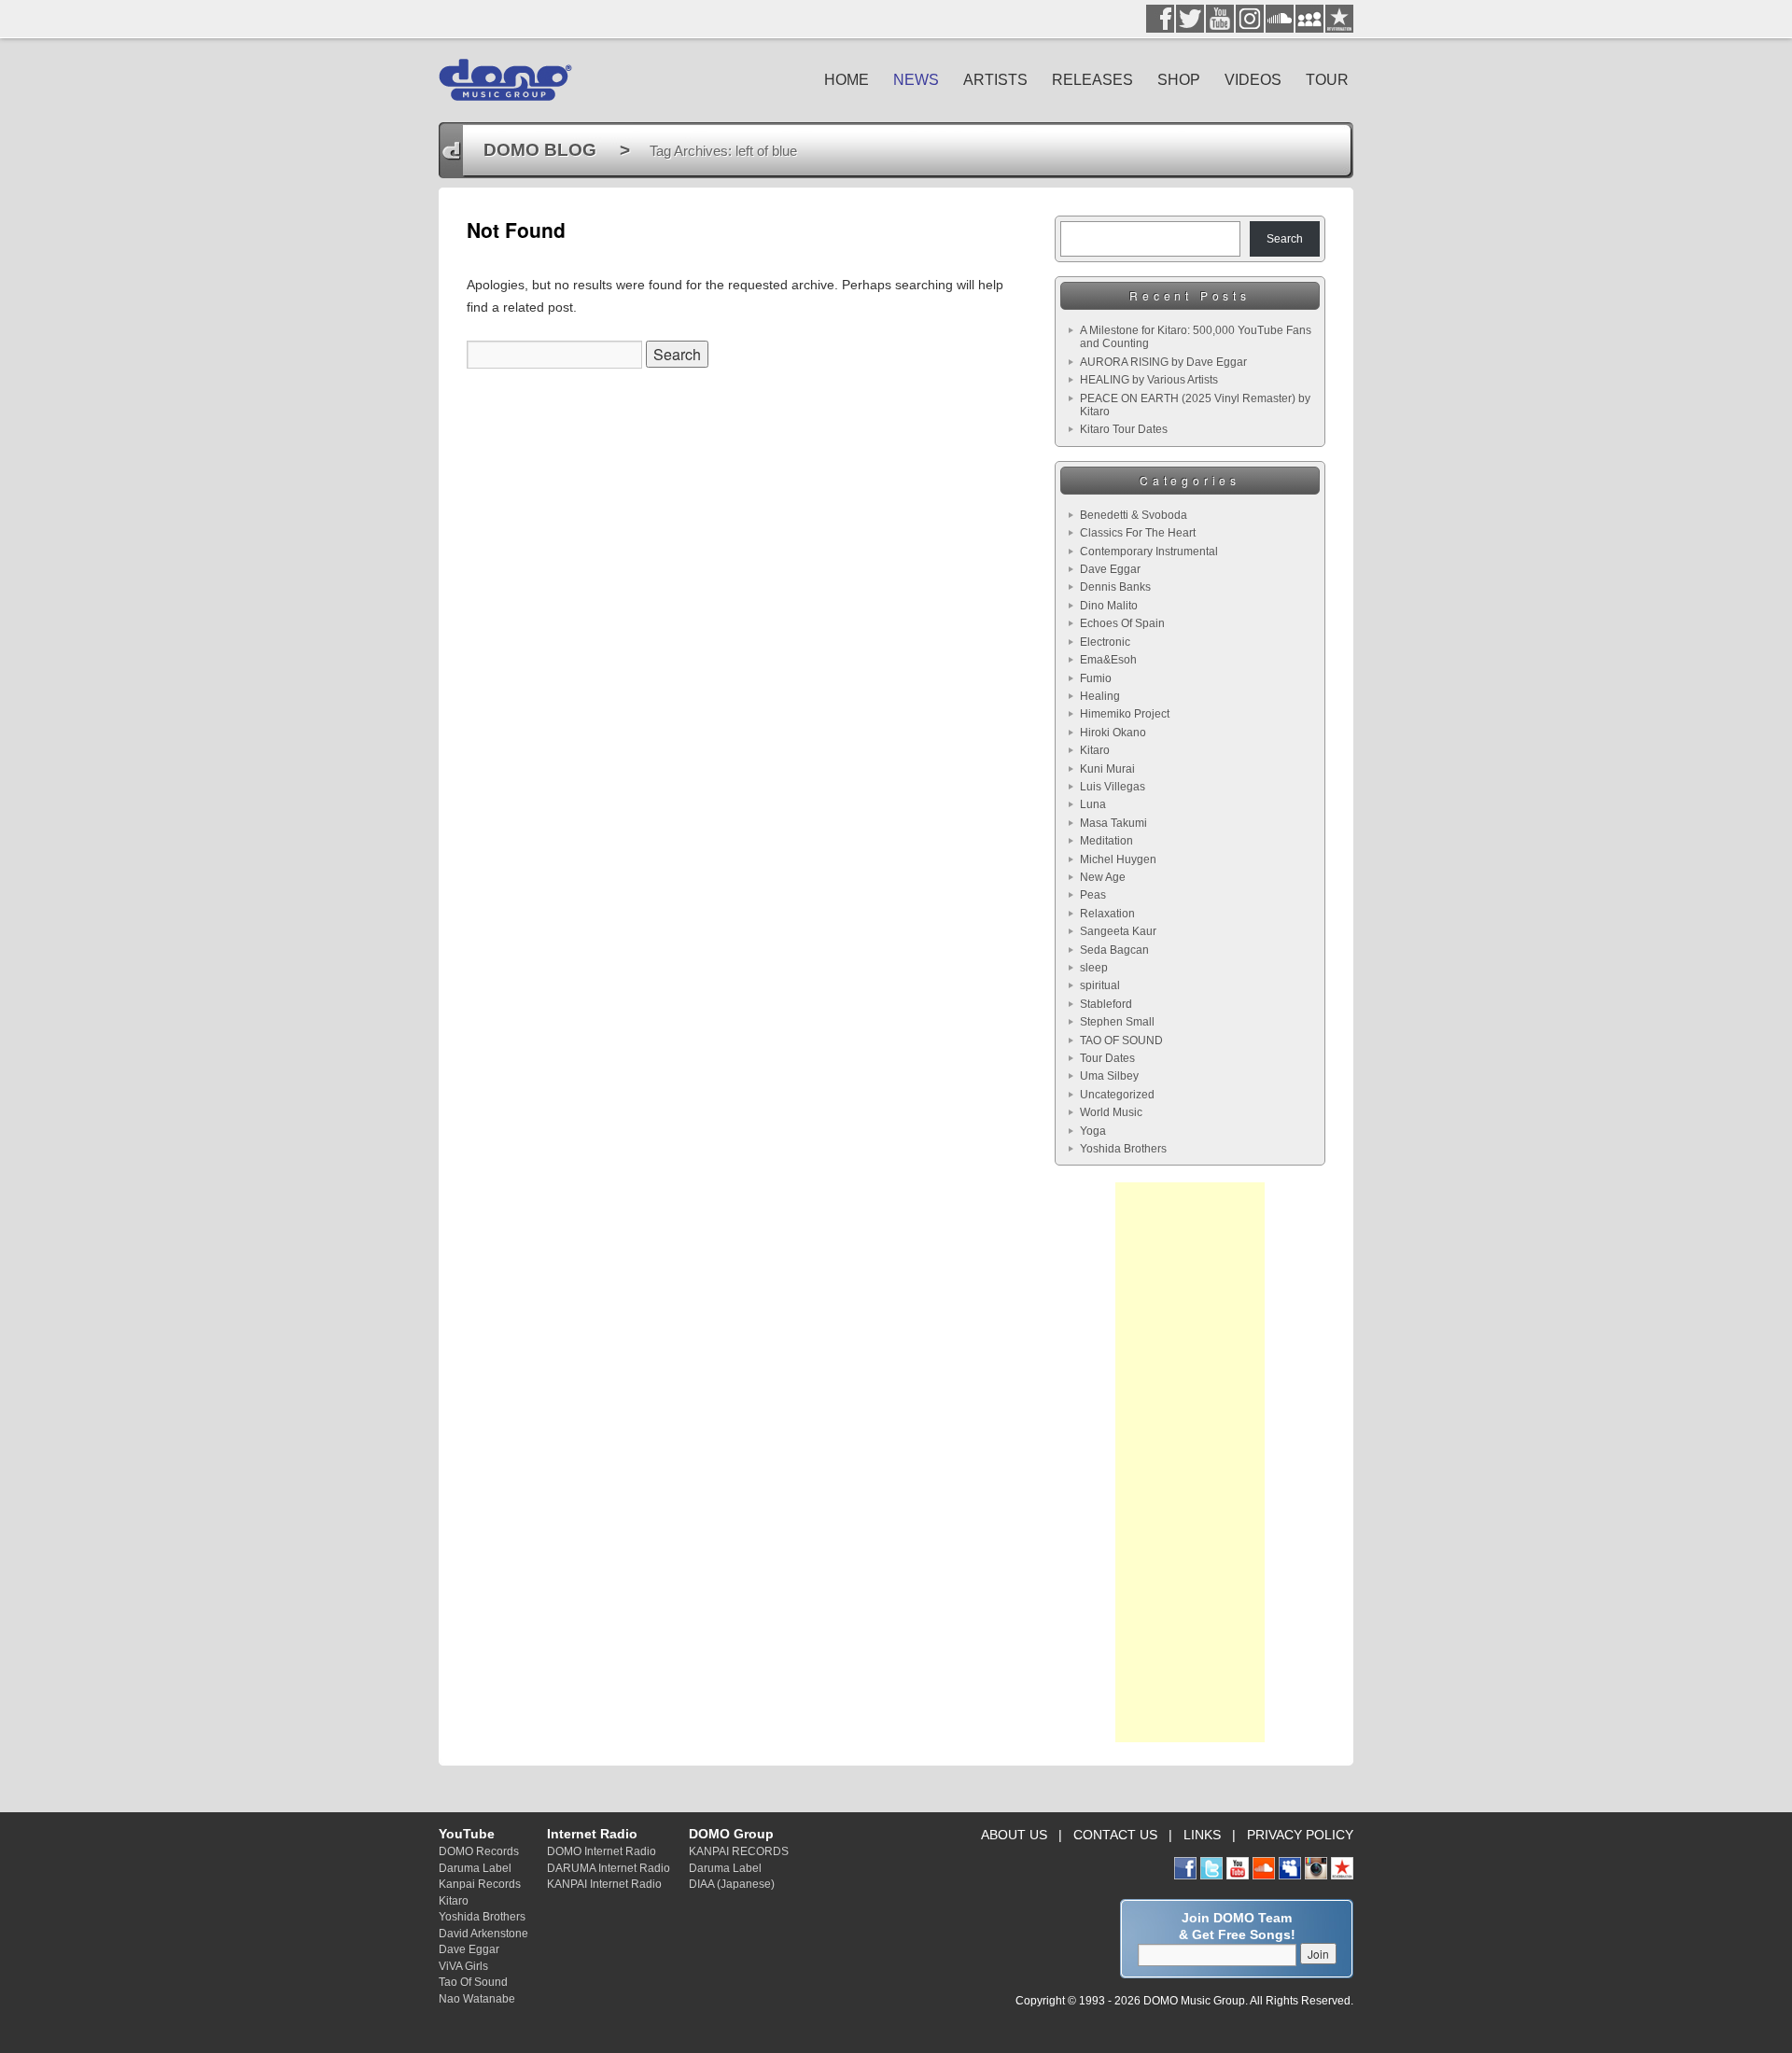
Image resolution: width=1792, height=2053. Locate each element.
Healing (1100, 696)
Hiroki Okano (1113, 733)
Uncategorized (1117, 1095)
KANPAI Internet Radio (604, 1884)
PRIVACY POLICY (1300, 1835)
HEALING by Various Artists (1149, 380)
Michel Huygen (1118, 859)
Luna (1093, 804)
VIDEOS (1253, 80)
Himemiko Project (1125, 714)
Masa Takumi (1113, 823)
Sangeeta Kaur (1118, 931)
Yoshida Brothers (1123, 1149)
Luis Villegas (1113, 787)
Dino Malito (1109, 606)
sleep (1094, 968)
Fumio (1096, 678)
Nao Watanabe (477, 1998)
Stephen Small (1117, 1022)
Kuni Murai (1107, 769)
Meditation (1106, 841)
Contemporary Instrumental (1149, 552)
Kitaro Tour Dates (1124, 429)
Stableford (1106, 1004)
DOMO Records (479, 1851)
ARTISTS (995, 80)
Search (1285, 239)
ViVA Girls (463, 1966)
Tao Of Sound (473, 1982)
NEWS (916, 80)
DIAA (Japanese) (732, 1884)
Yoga (1093, 1131)
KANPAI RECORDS (739, 1851)
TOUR (1327, 80)
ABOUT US (1014, 1835)
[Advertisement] (1190, 1462)
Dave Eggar (1110, 569)
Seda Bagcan (1114, 950)
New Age (1103, 877)
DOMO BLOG (540, 150)
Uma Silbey (1109, 1076)
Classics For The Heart (1138, 533)
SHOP (1179, 80)
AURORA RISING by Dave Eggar (1163, 362)
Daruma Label (475, 1868)
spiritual (1100, 985)
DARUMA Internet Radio (609, 1868)
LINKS (1202, 1835)
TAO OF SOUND (1121, 1040)
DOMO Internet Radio (602, 1851)
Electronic (1105, 642)
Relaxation (1107, 914)
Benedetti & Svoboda (1134, 515)
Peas (1093, 895)
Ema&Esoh (1108, 660)
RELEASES (1092, 80)
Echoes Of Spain (1122, 623)
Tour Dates (1107, 1058)
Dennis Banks (1115, 587)
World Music (1111, 1112)
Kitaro (1095, 750)
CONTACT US (1115, 1835)
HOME (847, 80)
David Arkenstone (483, 1933)
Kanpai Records (480, 1884)
